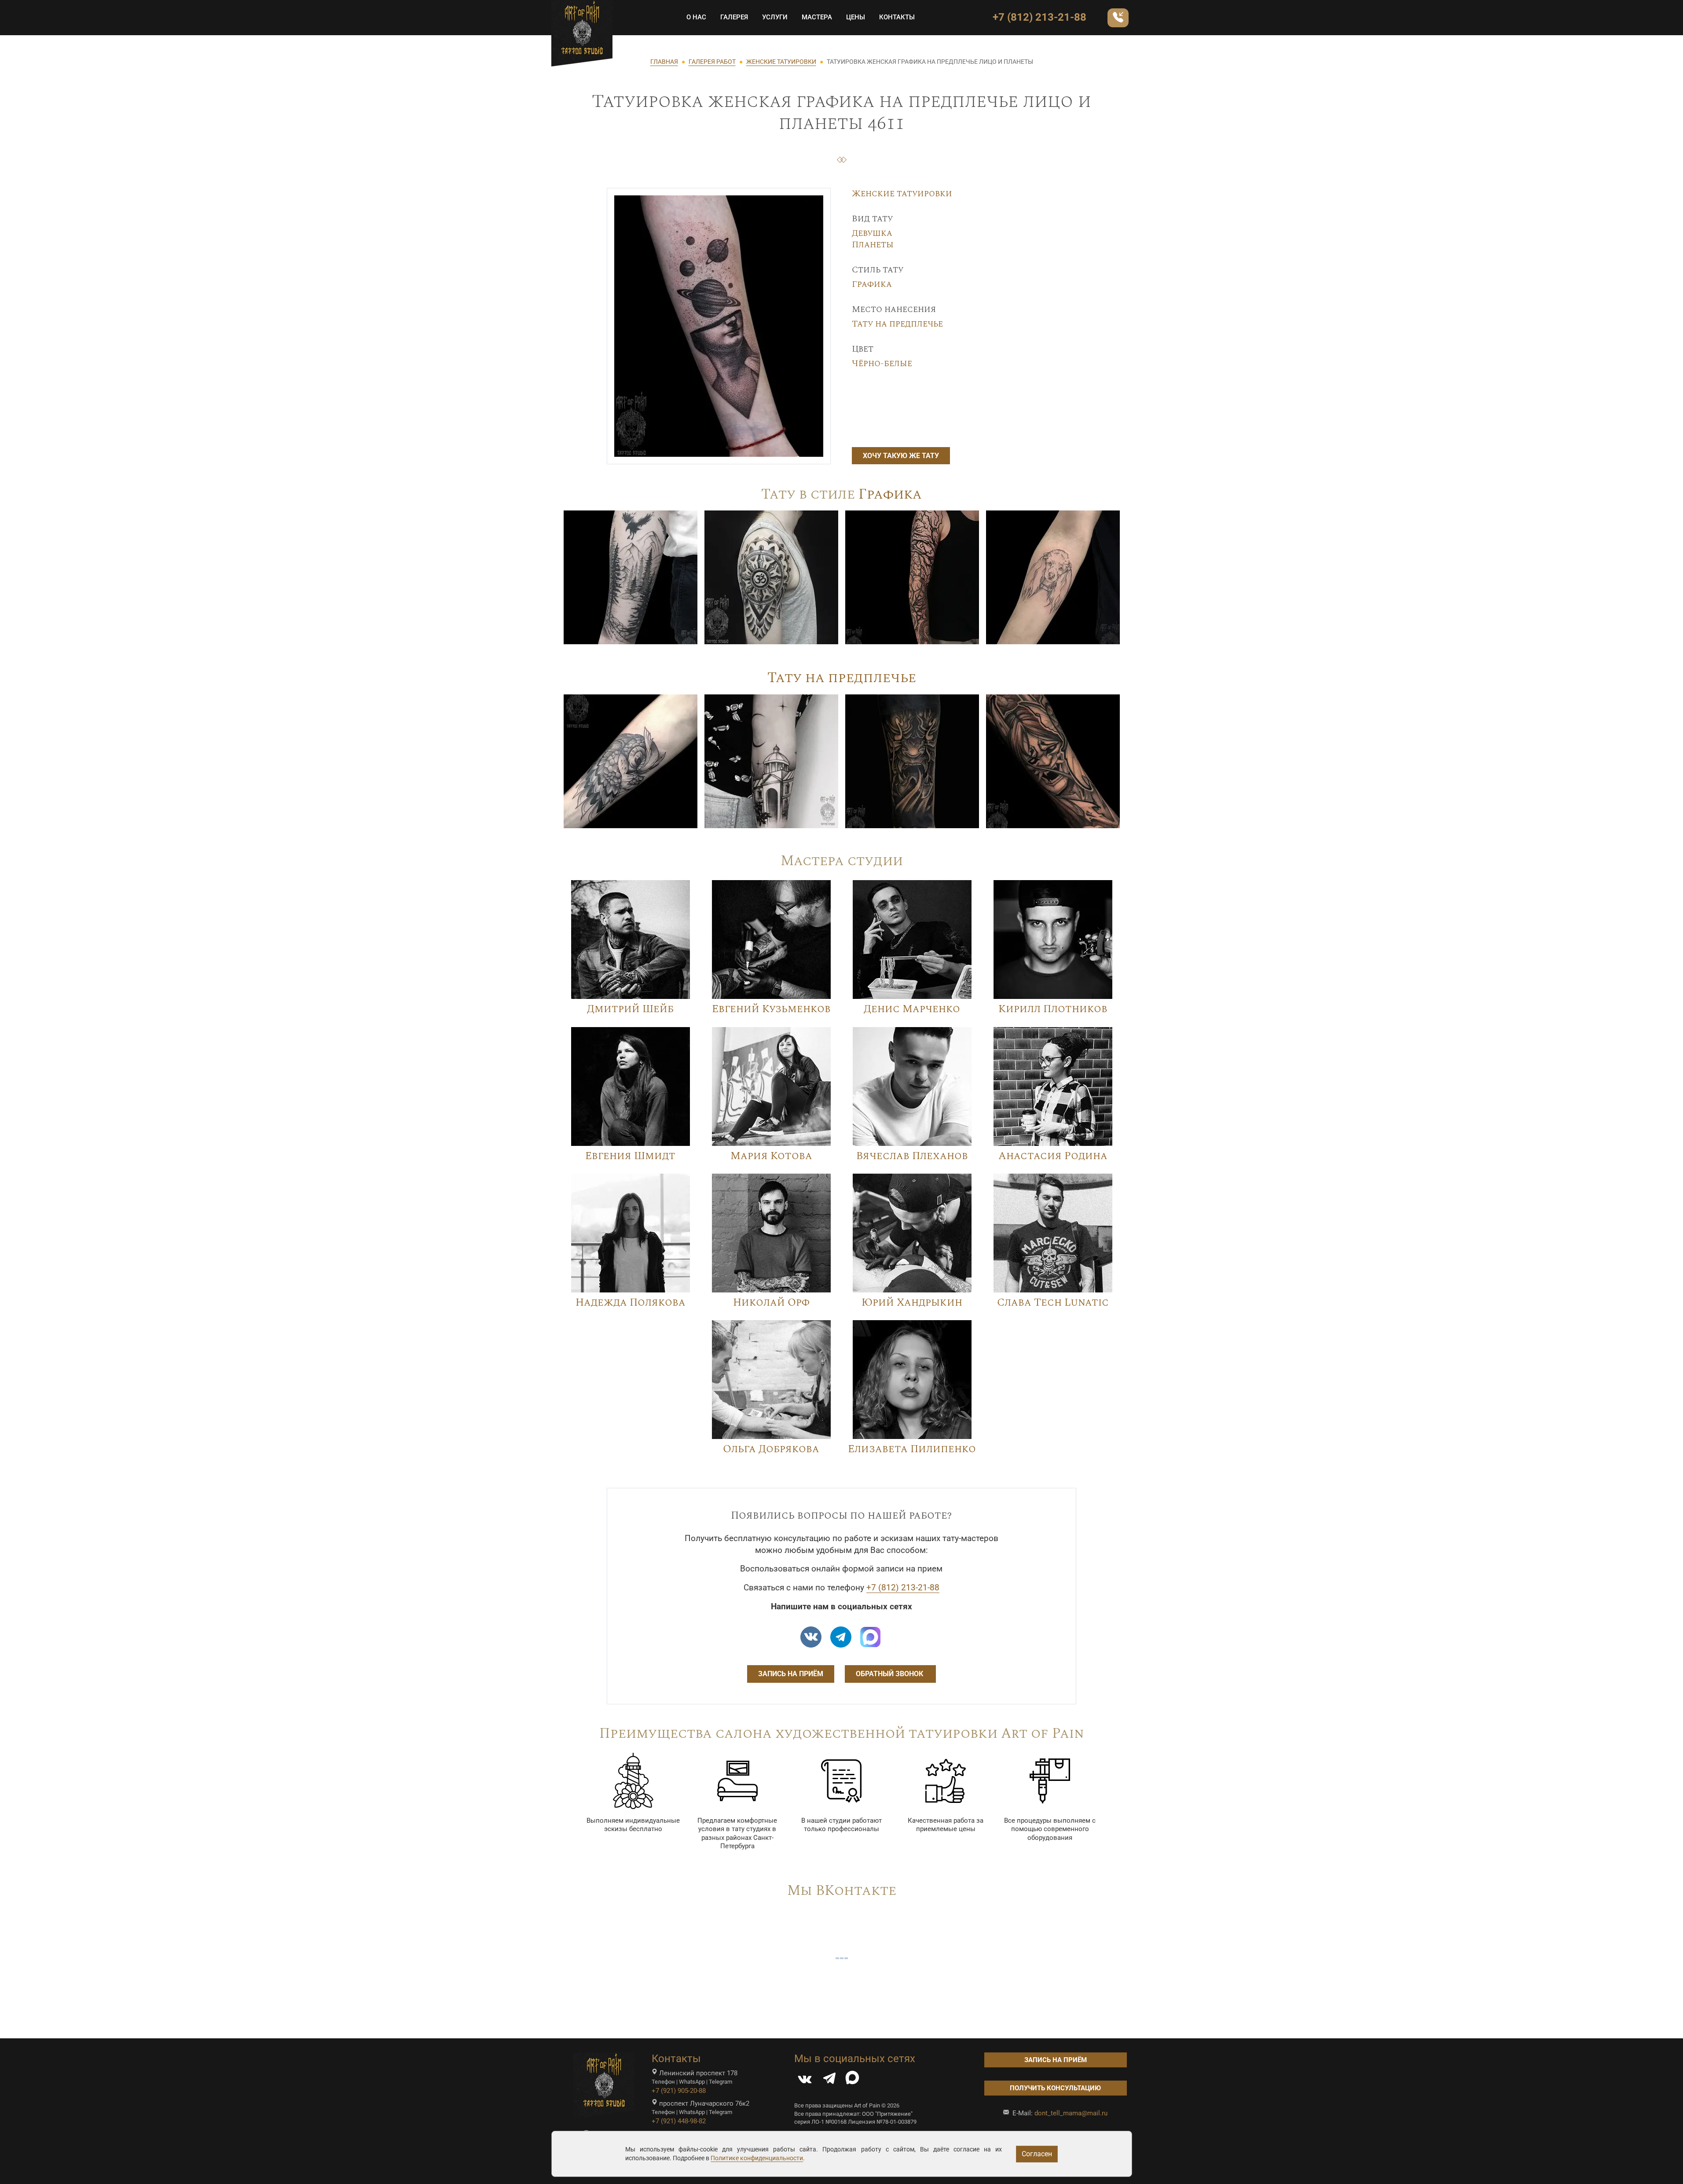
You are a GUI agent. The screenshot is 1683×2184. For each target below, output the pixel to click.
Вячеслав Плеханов (912, 1156)
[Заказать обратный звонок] (1118, 18)
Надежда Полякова (631, 1303)
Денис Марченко (912, 1009)
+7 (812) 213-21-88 (1039, 17)
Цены (856, 17)
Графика (872, 284)
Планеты (873, 245)
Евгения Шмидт (630, 1156)
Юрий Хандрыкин (912, 1303)
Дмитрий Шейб (630, 1009)
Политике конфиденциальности (757, 2158)
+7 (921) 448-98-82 (679, 2121)
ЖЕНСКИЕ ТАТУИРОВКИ (781, 62)
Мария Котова (771, 1156)
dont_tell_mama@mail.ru (1071, 2113)
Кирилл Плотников (1053, 1009)
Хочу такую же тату (901, 456)
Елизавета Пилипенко (912, 1449)
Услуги (775, 17)
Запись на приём (791, 1674)
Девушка (872, 233)
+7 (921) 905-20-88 (679, 2091)
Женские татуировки (902, 194)
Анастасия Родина (1053, 1156)
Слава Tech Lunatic (1053, 1303)
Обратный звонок (890, 1674)
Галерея (734, 17)
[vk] (811, 1637)
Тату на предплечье (897, 324)
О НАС (696, 17)
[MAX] (852, 2080)
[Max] (870, 1637)
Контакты (897, 17)
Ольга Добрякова (771, 1449)
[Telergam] (841, 1637)
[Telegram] (829, 2080)
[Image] (631, 577)
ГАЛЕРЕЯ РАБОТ (712, 62)
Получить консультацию (1055, 2088)
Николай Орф (771, 1303)
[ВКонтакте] (805, 2080)
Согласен (1037, 2154)
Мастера (817, 17)
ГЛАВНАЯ (664, 62)
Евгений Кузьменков (771, 1009)
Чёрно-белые (882, 363)
